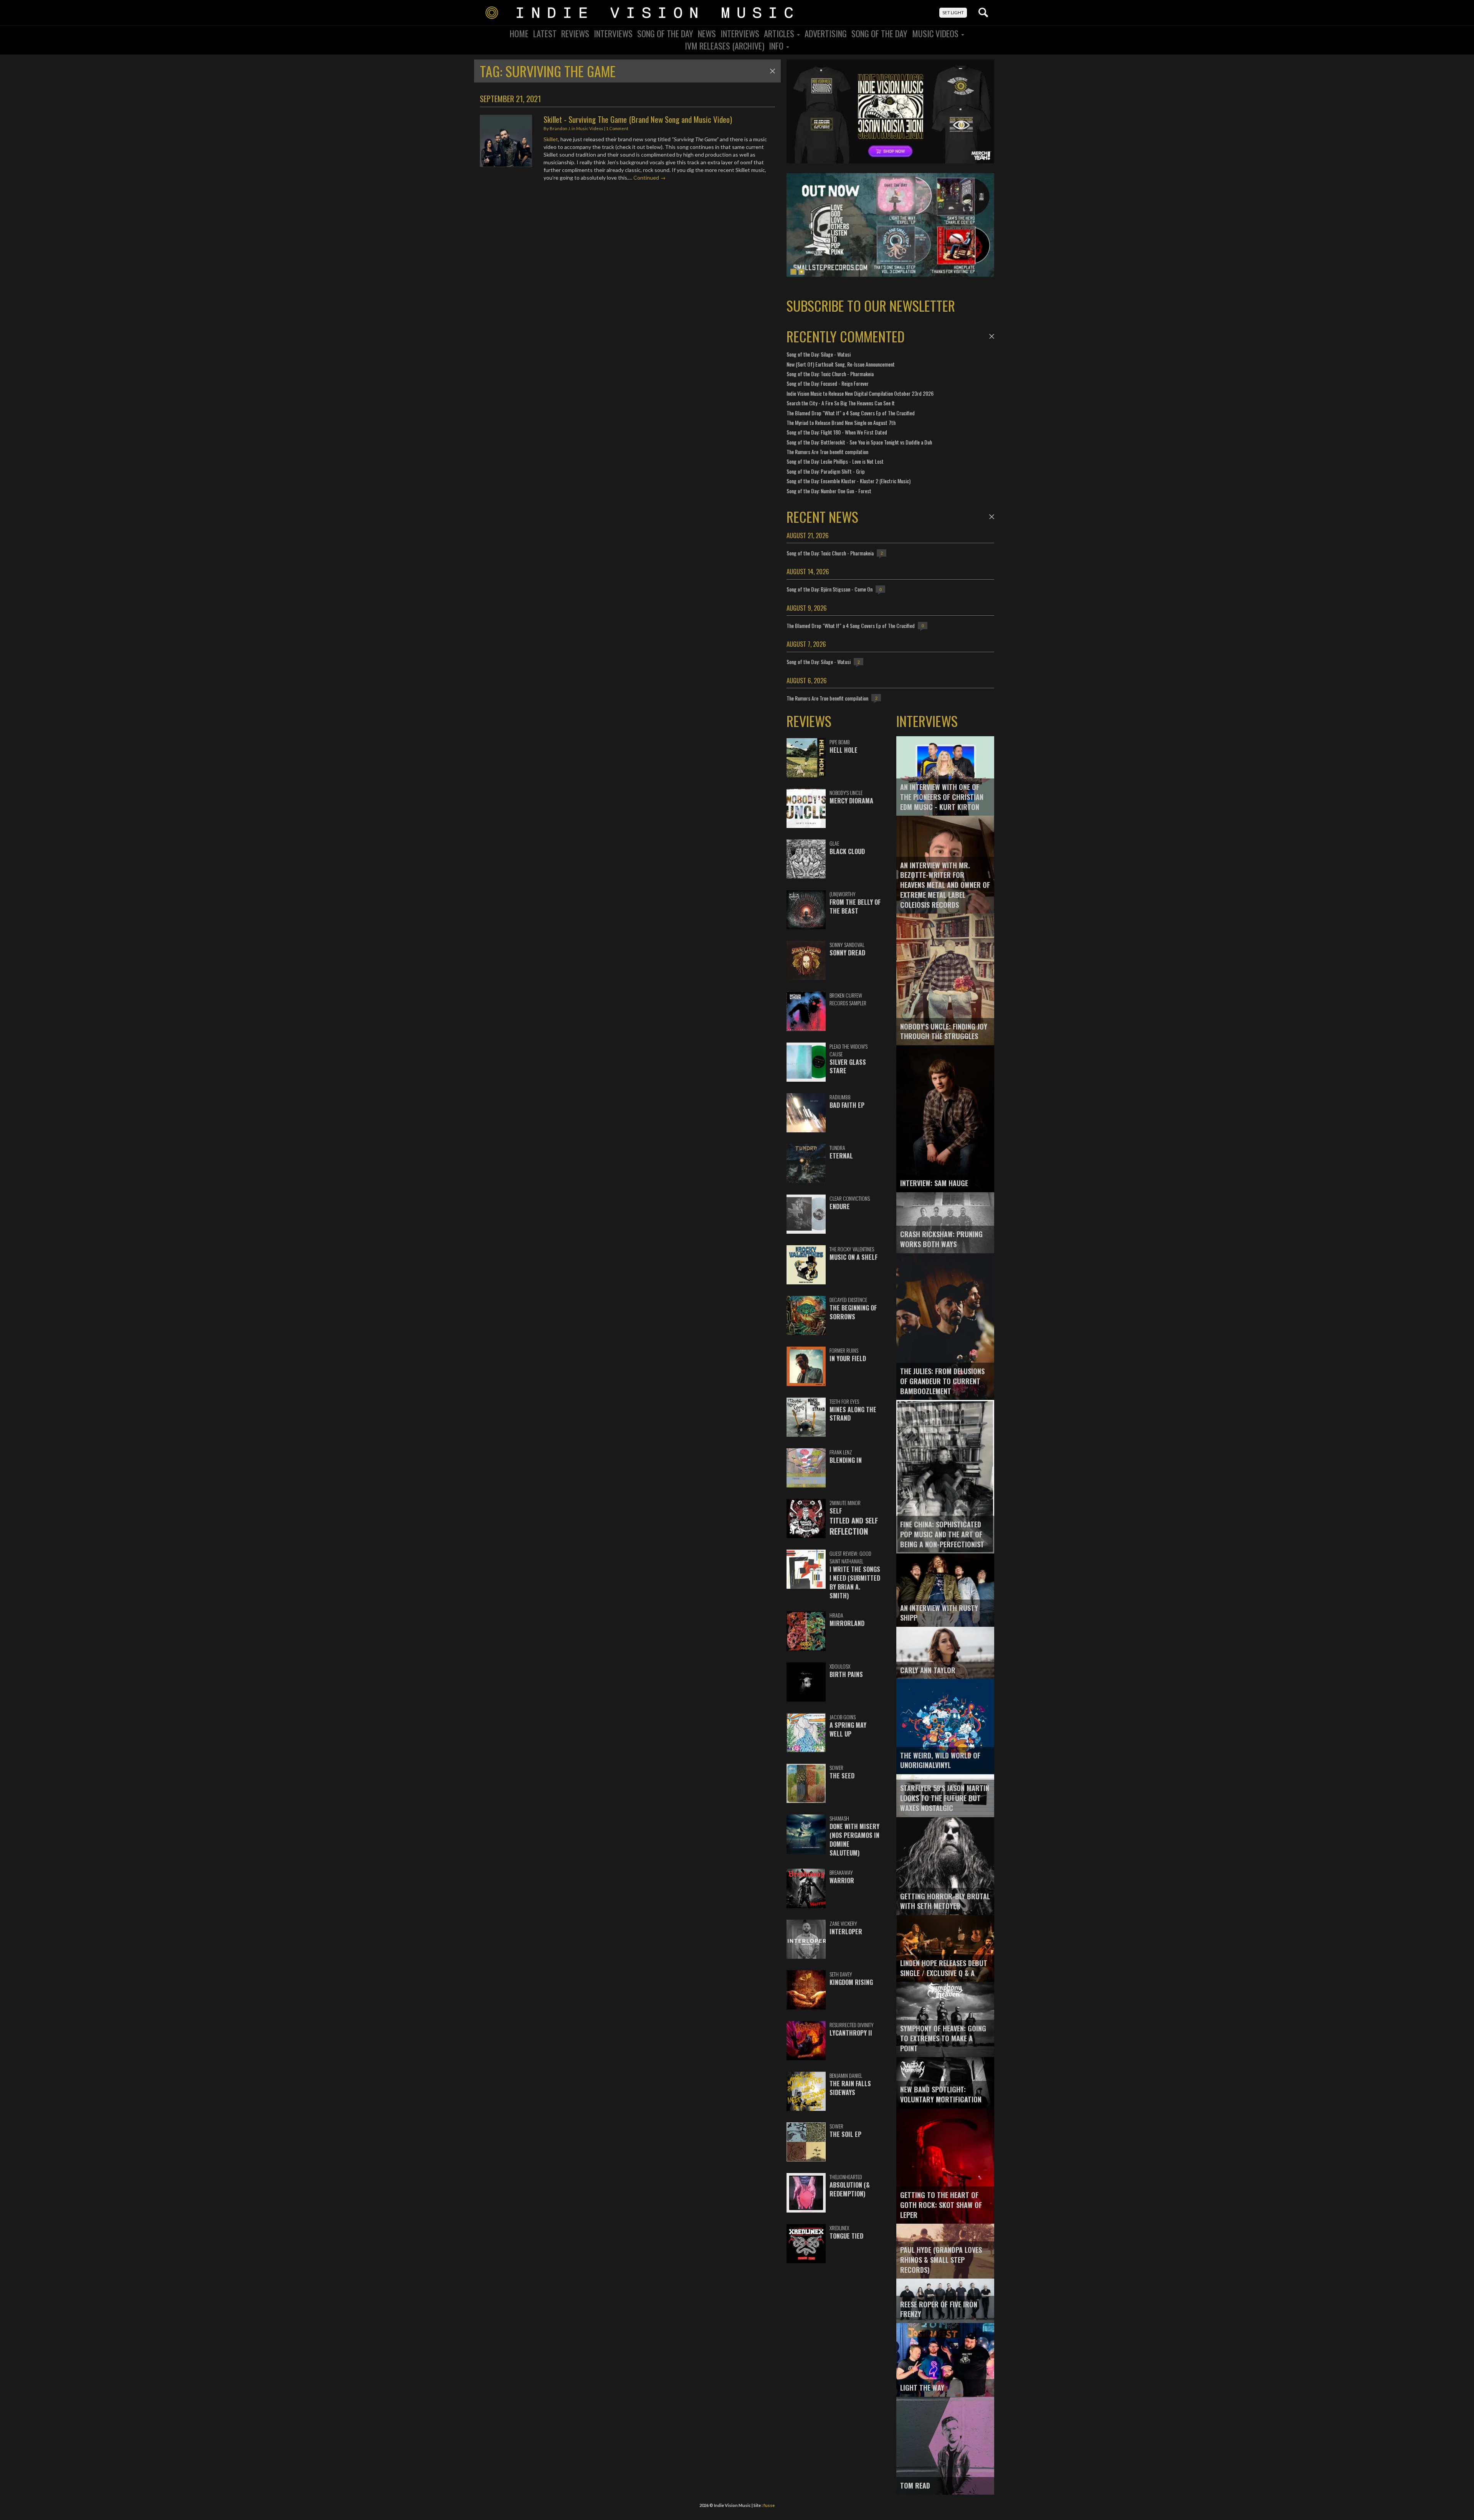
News (707, 33)
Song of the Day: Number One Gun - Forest (829, 491)
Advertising (826, 33)
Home (519, 33)
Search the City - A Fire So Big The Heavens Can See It (841, 403)
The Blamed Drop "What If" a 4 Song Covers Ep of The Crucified (851, 413)
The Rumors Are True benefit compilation (827, 452)
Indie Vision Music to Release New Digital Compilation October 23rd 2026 (860, 393)
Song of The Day (879, 33)
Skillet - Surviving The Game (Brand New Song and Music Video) (638, 119)
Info (777, 46)
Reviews (575, 33)
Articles (780, 33)
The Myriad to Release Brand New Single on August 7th (841, 422)
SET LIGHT (953, 12)
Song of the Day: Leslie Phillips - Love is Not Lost (835, 461)
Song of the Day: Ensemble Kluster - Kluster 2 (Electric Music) (849, 481)
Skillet (551, 139)
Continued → (649, 178)
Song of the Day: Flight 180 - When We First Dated (837, 432)
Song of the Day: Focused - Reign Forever (828, 383)
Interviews (613, 33)
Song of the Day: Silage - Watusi (819, 354)
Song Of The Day (665, 33)
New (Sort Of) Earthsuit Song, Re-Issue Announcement (841, 364)
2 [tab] (801, 272)
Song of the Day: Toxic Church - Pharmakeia (830, 374)
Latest (545, 33)
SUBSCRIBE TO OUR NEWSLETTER (871, 305)
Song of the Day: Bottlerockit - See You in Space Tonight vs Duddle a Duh (859, 442)
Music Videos (936, 33)
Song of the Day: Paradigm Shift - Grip (826, 471)
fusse (769, 2505)
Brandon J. (560, 128)
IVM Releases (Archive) (725, 46)
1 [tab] (793, 272)
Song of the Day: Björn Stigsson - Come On (830, 589)
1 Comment (617, 128)
